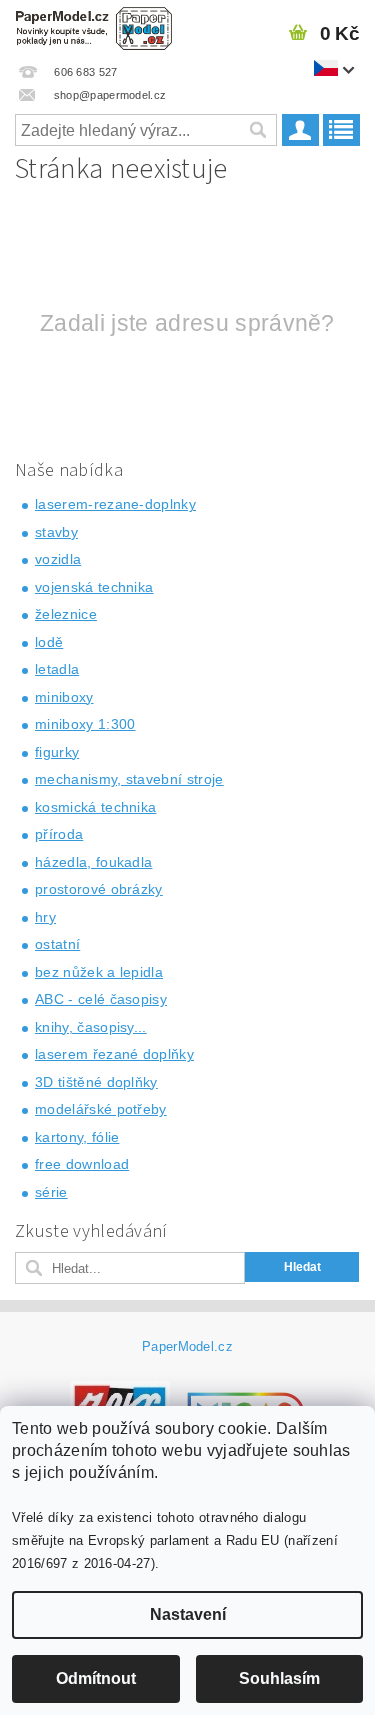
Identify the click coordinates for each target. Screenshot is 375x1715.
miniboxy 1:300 (85, 724)
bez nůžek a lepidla (99, 972)
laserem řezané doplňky (114, 1054)
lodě (49, 642)
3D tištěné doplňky (96, 1082)
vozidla (58, 559)
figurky (57, 752)
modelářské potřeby (101, 1109)
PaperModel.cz (187, 1346)
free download (82, 1164)
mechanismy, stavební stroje (129, 779)
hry (45, 917)
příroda (59, 834)
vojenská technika (94, 587)
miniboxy (64, 697)
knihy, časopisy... (91, 1027)
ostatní (57, 944)
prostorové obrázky (99, 889)
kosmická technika (95, 807)
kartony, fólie (77, 1137)
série (51, 1192)
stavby (56, 532)
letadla (57, 669)
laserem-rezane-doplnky (115, 504)
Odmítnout (96, 1678)
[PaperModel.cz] (94, 26)
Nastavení (188, 1614)
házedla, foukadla (93, 862)
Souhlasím (279, 1678)
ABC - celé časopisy (101, 999)
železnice (66, 614)
